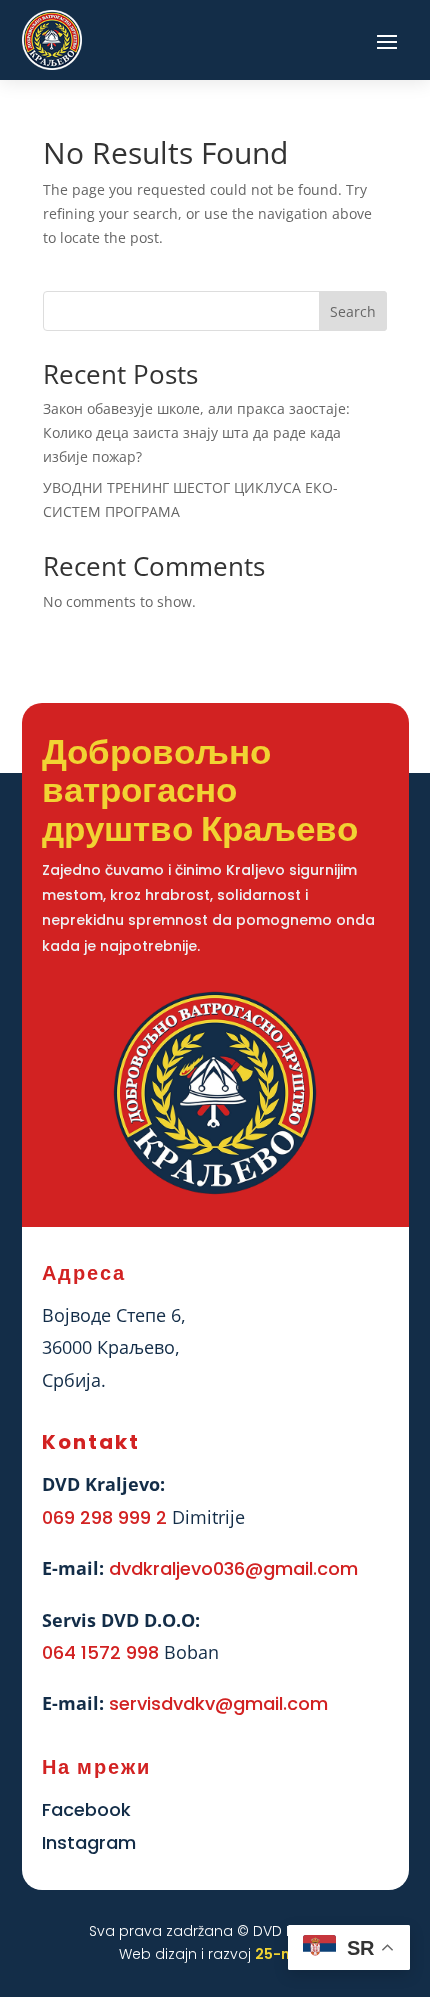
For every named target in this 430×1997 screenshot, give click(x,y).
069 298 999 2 (104, 1517)
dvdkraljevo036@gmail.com (233, 1568)
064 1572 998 (100, 1652)
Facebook (86, 1809)
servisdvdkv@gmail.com (218, 1703)
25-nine (283, 1954)
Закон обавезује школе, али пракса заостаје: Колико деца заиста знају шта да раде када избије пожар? (196, 432)
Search (353, 311)
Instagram (89, 1842)
